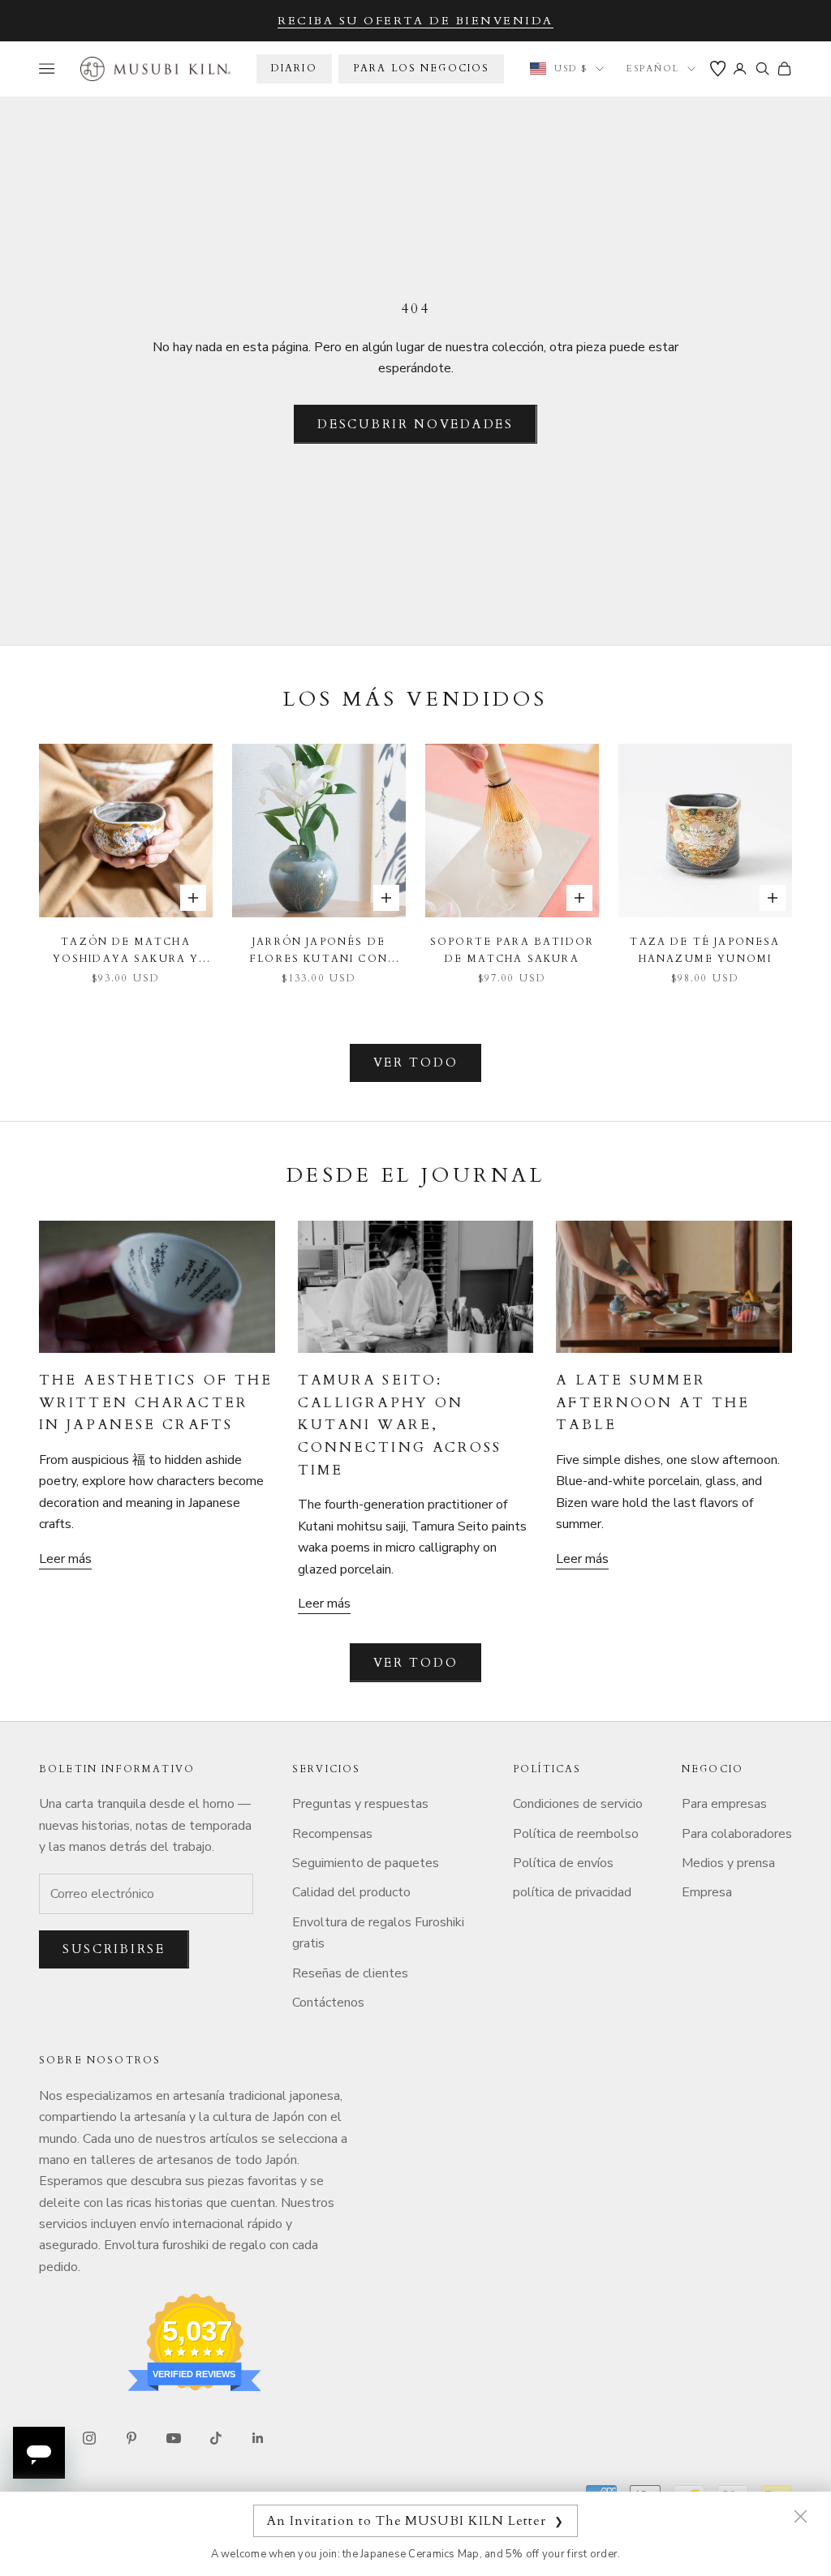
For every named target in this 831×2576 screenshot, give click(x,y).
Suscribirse (114, 1949)
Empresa (707, 1892)
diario (294, 68)
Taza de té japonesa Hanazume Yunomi (705, 950)
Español (653, 69)
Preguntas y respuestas (360, 1804)
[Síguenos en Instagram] (89, 2438)
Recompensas (332, 1834)
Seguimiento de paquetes (366, 1863)
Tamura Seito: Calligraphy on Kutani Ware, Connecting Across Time (400, 1425)
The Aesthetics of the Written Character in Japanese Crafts (156, 1402)
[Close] (800, 2516)
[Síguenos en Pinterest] (131, 2438)
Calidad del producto (351, 1892)
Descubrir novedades (415, 424)
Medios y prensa (728, 1863)
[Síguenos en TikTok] (216, 2438)
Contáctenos (328, 2003)
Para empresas (724, 1804)
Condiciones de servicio (578, 1804)
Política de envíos (563, 1863)
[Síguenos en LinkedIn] (258, 2438)
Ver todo (416, 1063)
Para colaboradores (737, 1834)
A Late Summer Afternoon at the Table (653, 1402)
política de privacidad (572, 1892)
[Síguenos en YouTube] (174, 2438)
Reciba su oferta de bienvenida (415, 21)
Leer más (65, 1559)
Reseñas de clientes (350, 1973)
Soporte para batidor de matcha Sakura (512, 950)
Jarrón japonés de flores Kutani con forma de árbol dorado (319, 951)
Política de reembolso (576, 1834)
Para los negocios (422, 68)
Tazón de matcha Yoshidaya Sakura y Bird (126, 951)
